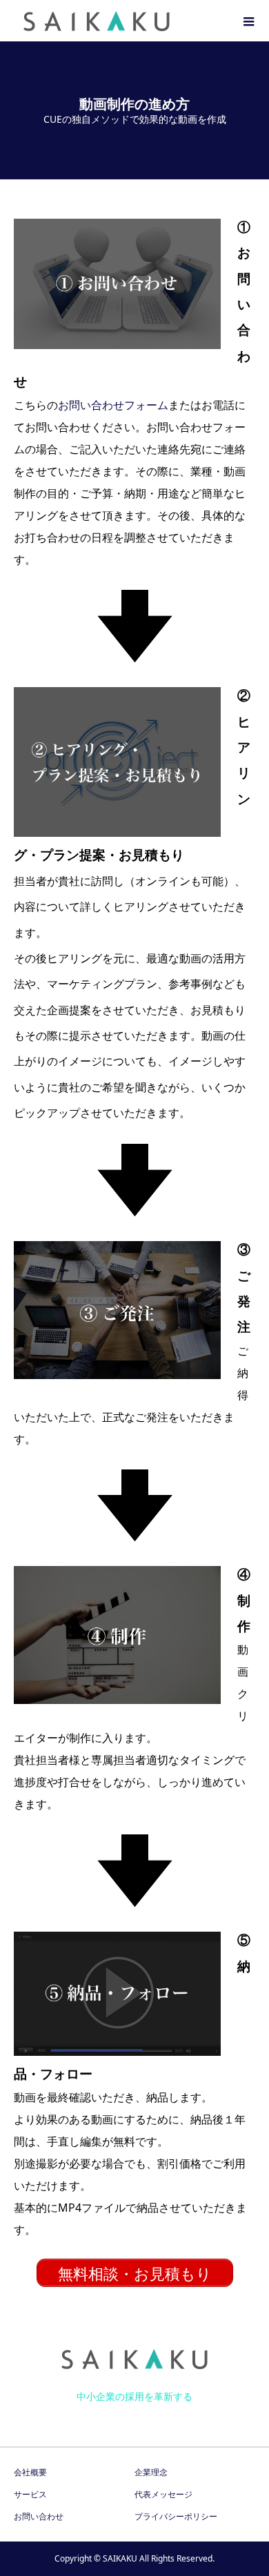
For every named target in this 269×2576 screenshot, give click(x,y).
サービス (30, 2494)
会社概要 (30, 2472)
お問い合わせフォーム (113, 405)
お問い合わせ (39, 2516)
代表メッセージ (163, 2494)
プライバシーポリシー (176, 2516)
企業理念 (151, 2472)
